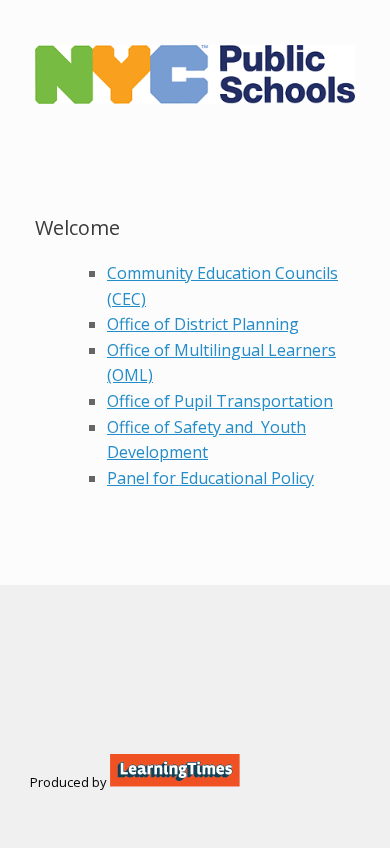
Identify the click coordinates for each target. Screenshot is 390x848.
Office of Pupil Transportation (220, 401)
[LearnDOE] (195, 74)
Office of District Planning (203, 324)
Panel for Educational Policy (210, 478)
